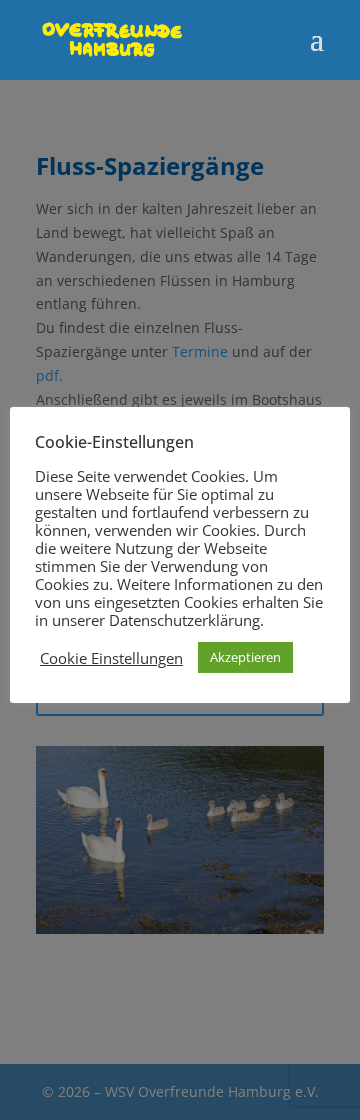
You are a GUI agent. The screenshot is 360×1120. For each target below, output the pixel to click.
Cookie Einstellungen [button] (111, 658)
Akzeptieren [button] (245, 657)
